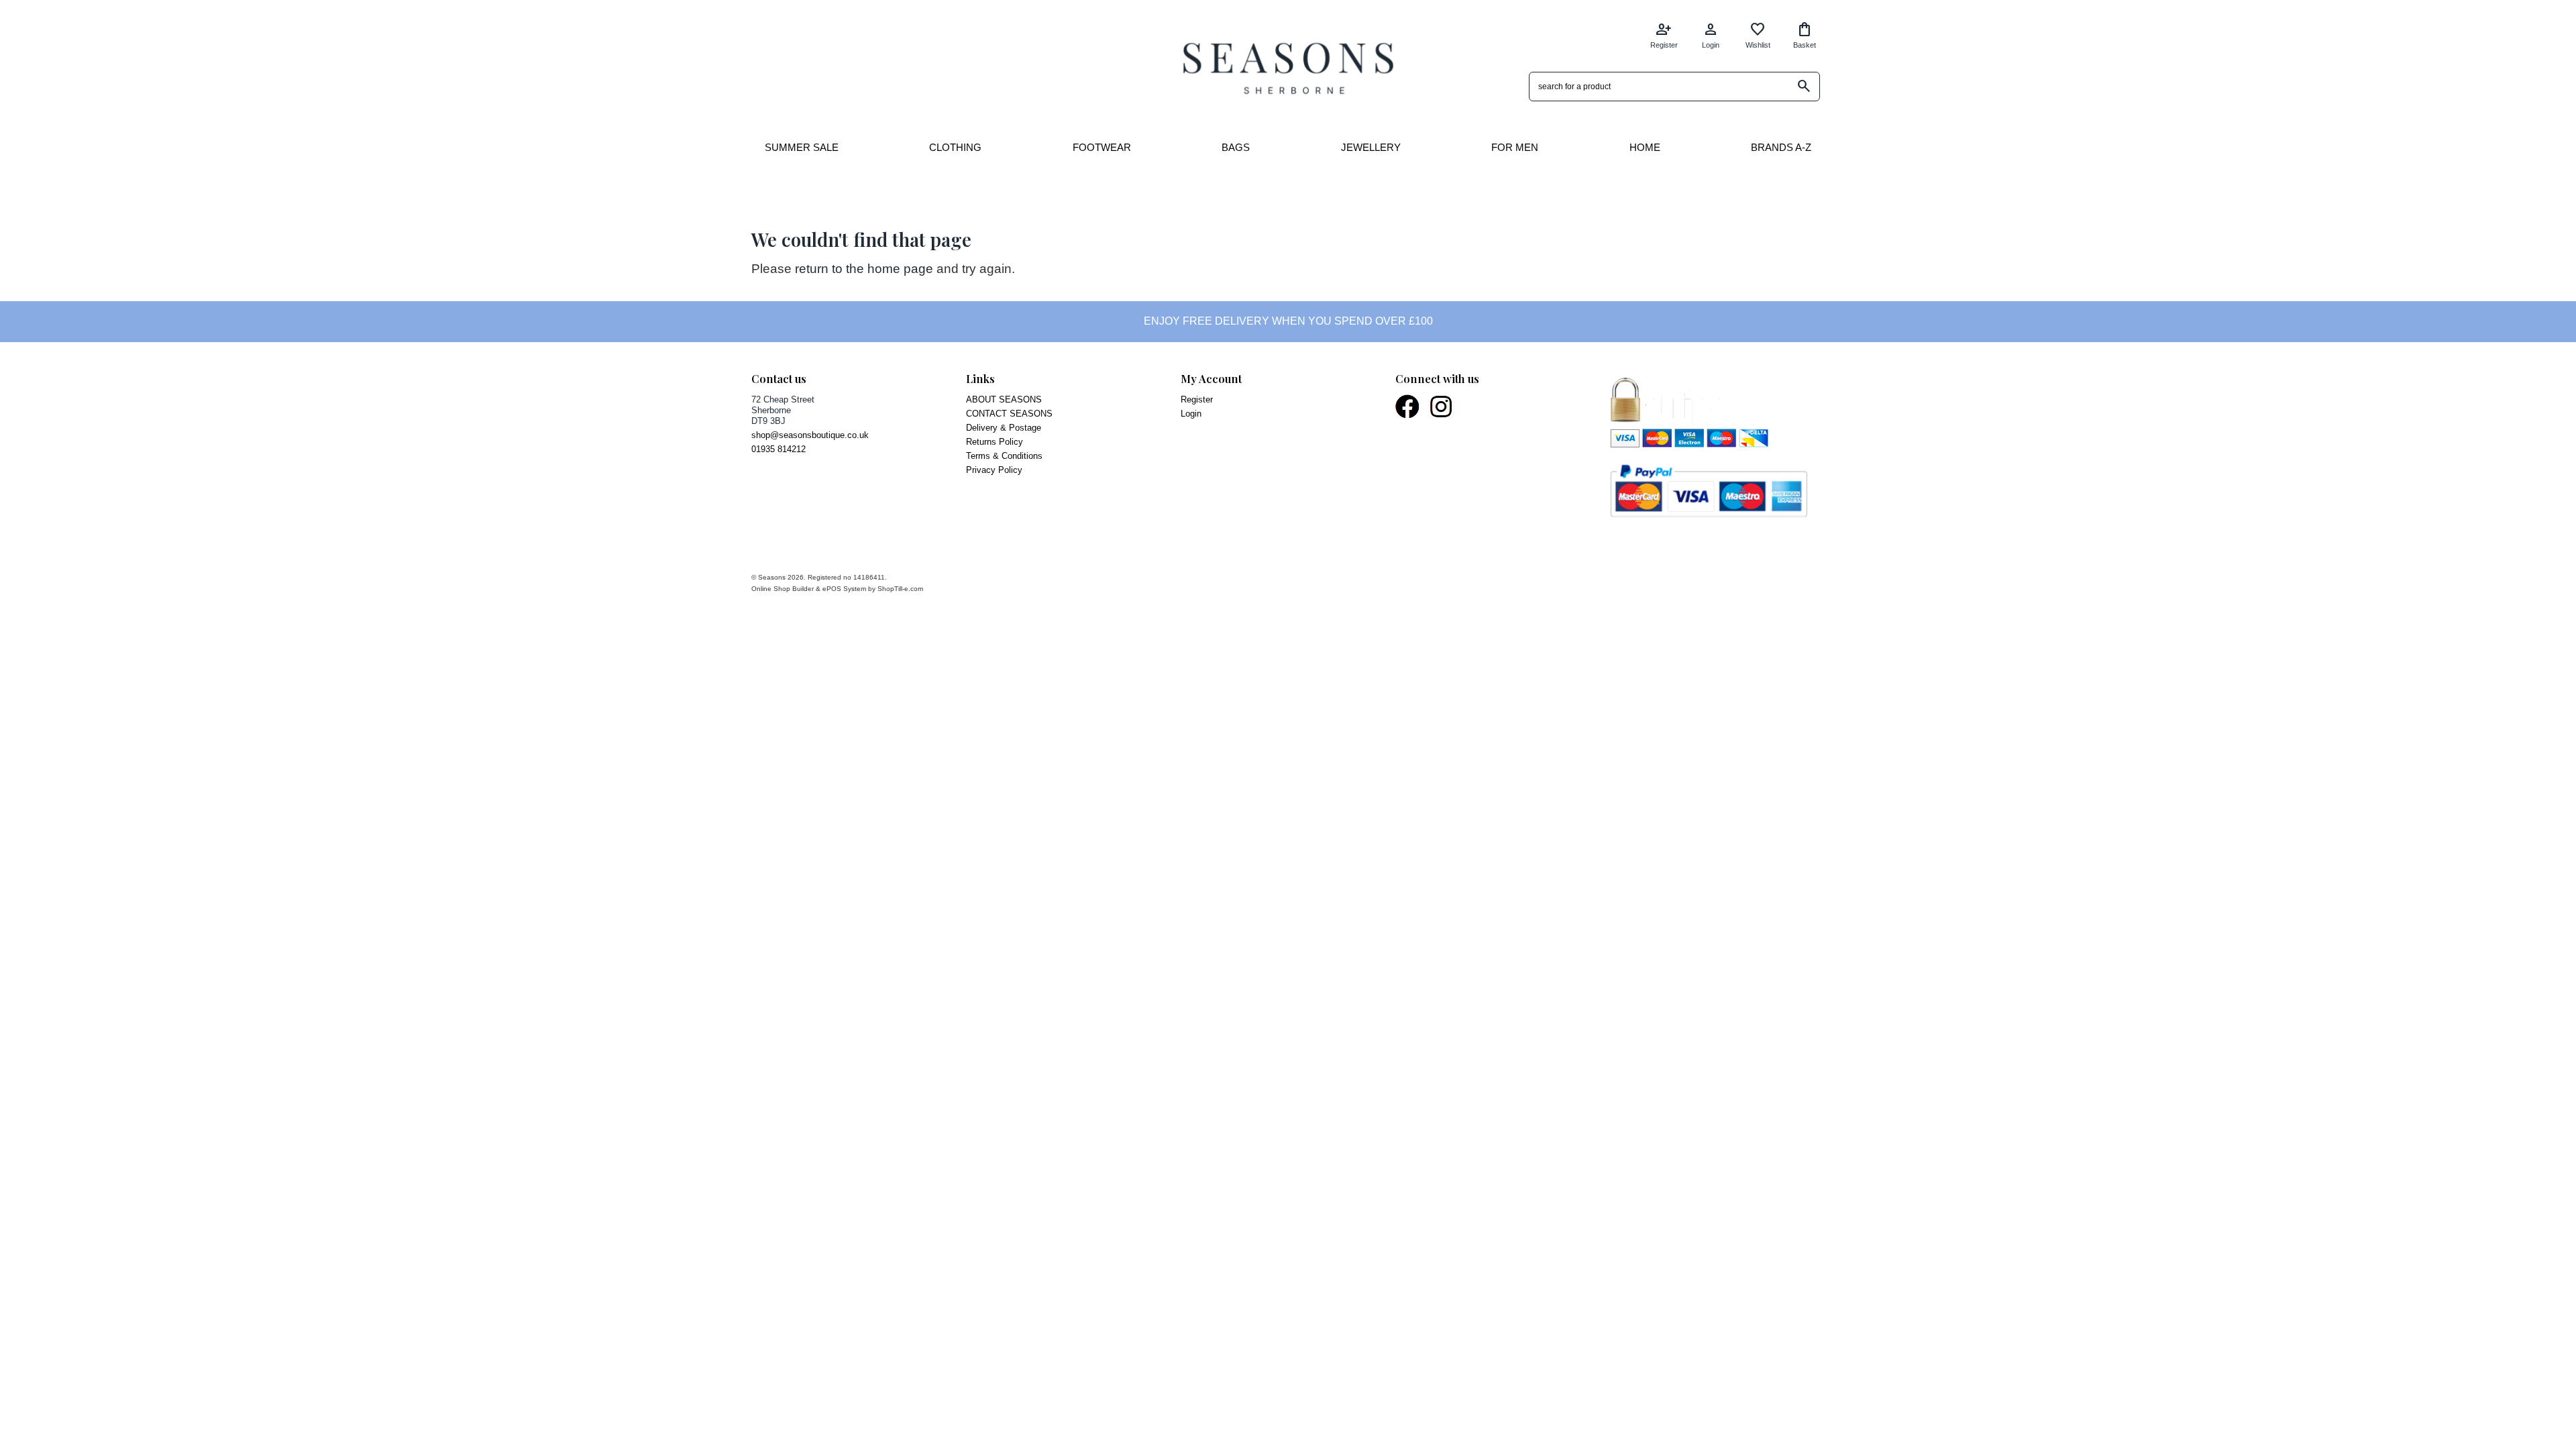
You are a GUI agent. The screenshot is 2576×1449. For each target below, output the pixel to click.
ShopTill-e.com (900, 589)
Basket (1805, 35)
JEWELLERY (1371, 147)
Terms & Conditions (1004, 456)
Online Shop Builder (783, 589)
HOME (1645, 147)
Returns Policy (995, 442)
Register (1664, 35)
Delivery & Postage (1004, 428)
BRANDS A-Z (1781, 147)
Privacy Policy (994, 470)
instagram (1442, 407)
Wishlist (1758, 35)
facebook (1408, 407)
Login (1711, 35)
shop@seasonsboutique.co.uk (810, 435)
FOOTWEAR (1102, 147)
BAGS (1236, 147)
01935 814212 (779, 449)
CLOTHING (955, 147)
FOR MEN (1515, 147)
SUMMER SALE (802, 147)
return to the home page (864, 269)
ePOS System (844, 589)
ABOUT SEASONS (1004, 399)
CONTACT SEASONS (1009, 414)
